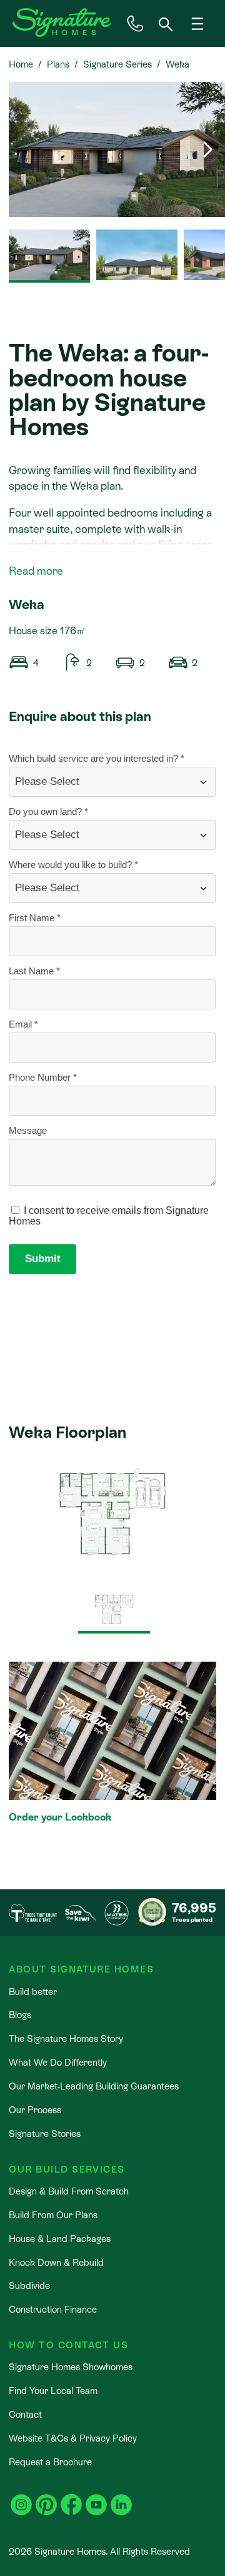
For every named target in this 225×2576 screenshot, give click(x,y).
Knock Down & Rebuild (56, 2262)
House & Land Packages (60, 2239)
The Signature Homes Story (66, 2038)
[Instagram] (21, 2497)
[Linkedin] (121, 2497)
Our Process (35, 2110)
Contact (25, 2414)
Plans (58, 64)
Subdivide (29, 2286)
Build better (33, 1992)
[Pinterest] (46, 2497)
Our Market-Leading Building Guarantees (94, 2086)
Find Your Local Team (53, 2391)
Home (21, 64)
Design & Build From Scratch (69, 2191)
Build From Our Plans (53, 2215)
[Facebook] (71, 2497)
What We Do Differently (58, 2062)
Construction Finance (53, 2309)
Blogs (20, 2015)
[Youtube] (96, 2497)
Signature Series (117, 64)
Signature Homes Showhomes (71, 2367)
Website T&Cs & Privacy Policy (73, 2438)
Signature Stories (45, 2134)
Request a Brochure (50, 2462)
